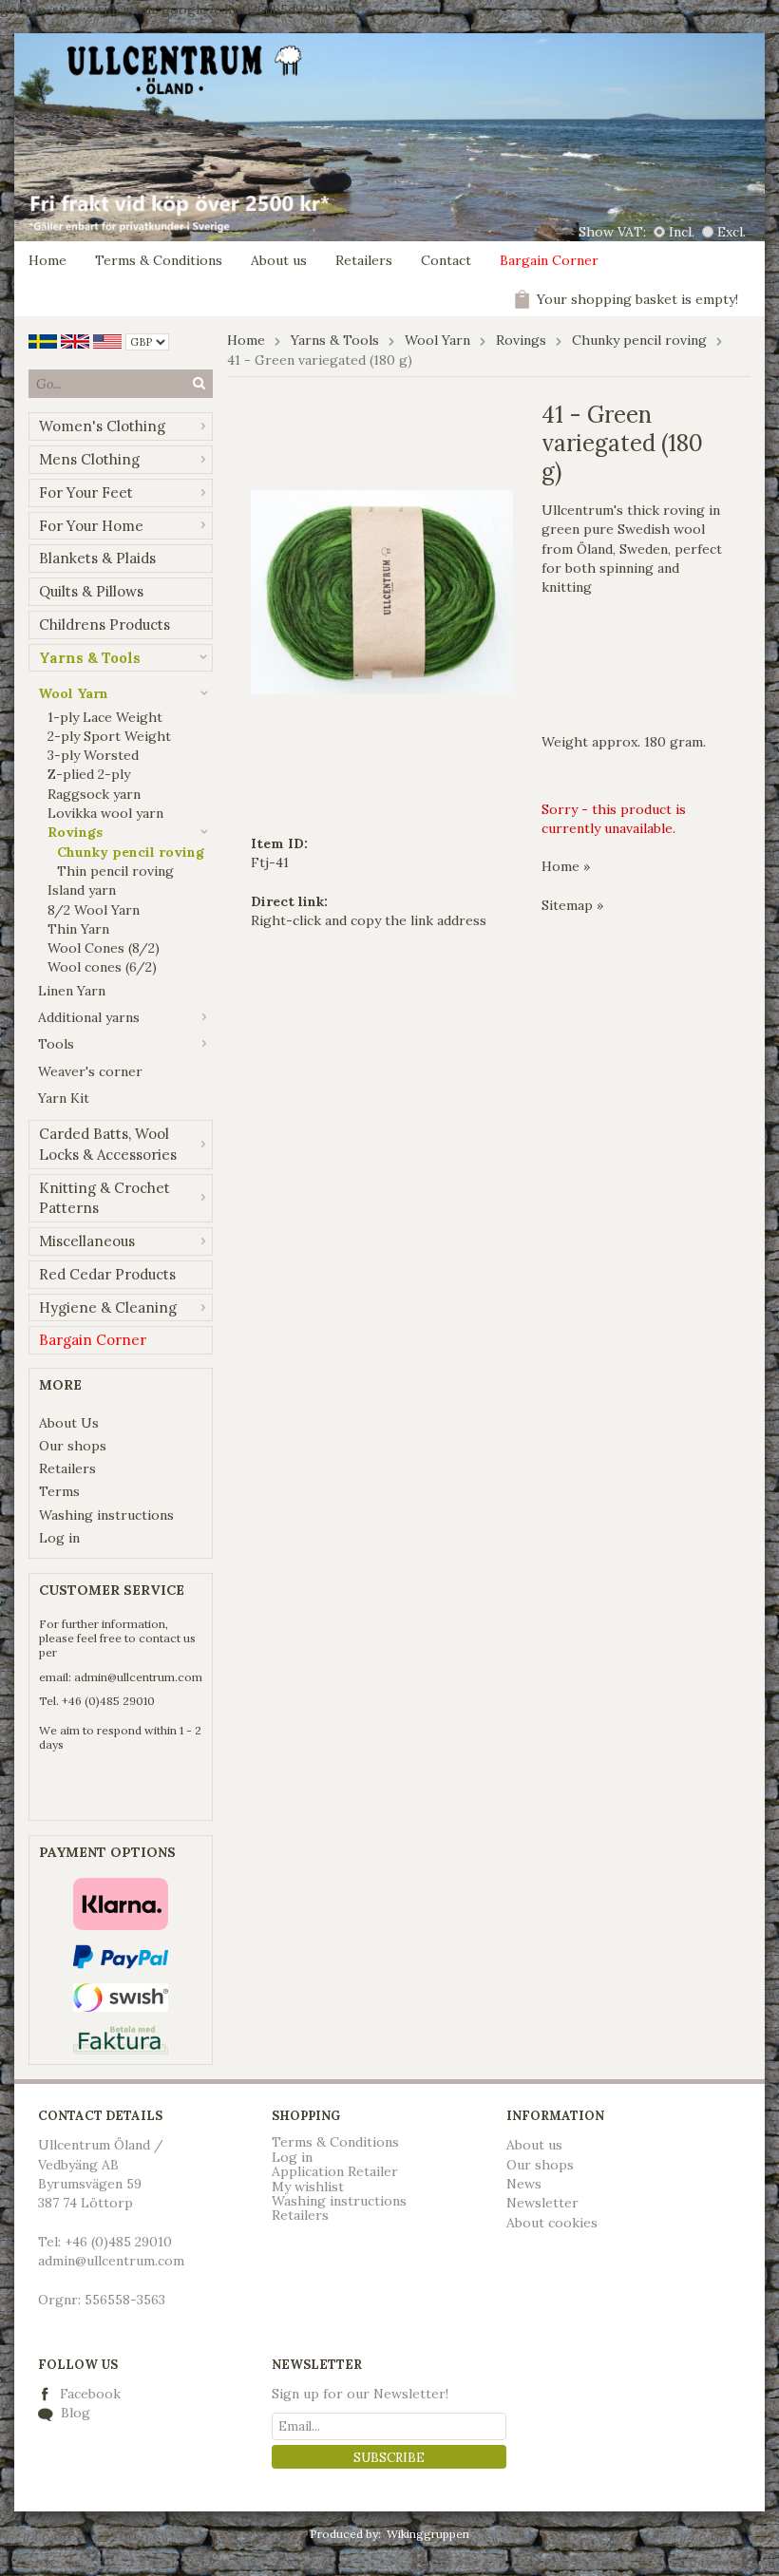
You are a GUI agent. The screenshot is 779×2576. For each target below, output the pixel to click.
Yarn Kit (64, 1098)
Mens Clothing (89, 459)
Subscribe (389, 2458)
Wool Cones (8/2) (104, 948)
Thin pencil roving (115, 871)
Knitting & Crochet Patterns (104, 1198)
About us (279, 260)
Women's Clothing (102, 426)
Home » (566, 866)
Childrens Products (104, 625)
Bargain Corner (549, 260)
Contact (446, 260)
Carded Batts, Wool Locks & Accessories (108, 1144)
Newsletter (542, 2203)
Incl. (682, 232)
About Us (69, 1423)
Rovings (75, 832)
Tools (56, 1044)
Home (47, 260)
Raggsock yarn (94, 794)
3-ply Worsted (93, 755)
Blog (74, 2413)
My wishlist (308, 2187)
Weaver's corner (90, 1071)
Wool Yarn (73, 693)
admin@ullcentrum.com (138, 1677)
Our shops (73, 1446)
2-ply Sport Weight (109, 736)
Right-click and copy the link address (369, 920)
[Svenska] (43, 340)
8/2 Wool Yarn (94, 910)
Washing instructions (106, 1515)
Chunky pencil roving (131, 852)
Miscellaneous (87, 1241)
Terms (59, 1491)
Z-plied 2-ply (89, 774)
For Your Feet (86, 492)
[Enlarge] (382, 591)
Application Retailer (335, 2171)
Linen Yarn (72, 991)
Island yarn (82, 890)
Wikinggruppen (428, 2534)
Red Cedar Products (107, 1274)
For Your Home (91, 526)
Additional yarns (89, 1017)
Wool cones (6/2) (102, 967)
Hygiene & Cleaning (108, 1307)
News (524, 2184)
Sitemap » (572, 905)
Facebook (90, 2394)
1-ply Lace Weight (105, 717)
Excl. (731, 232)
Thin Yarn (78, 929)
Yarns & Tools (90, 658)
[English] (75, 340)
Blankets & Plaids (97, 558)
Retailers (364, 260)
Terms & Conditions (159, 260)
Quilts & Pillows (91, 591)
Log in (59, 1538)
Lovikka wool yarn (105, 813)
